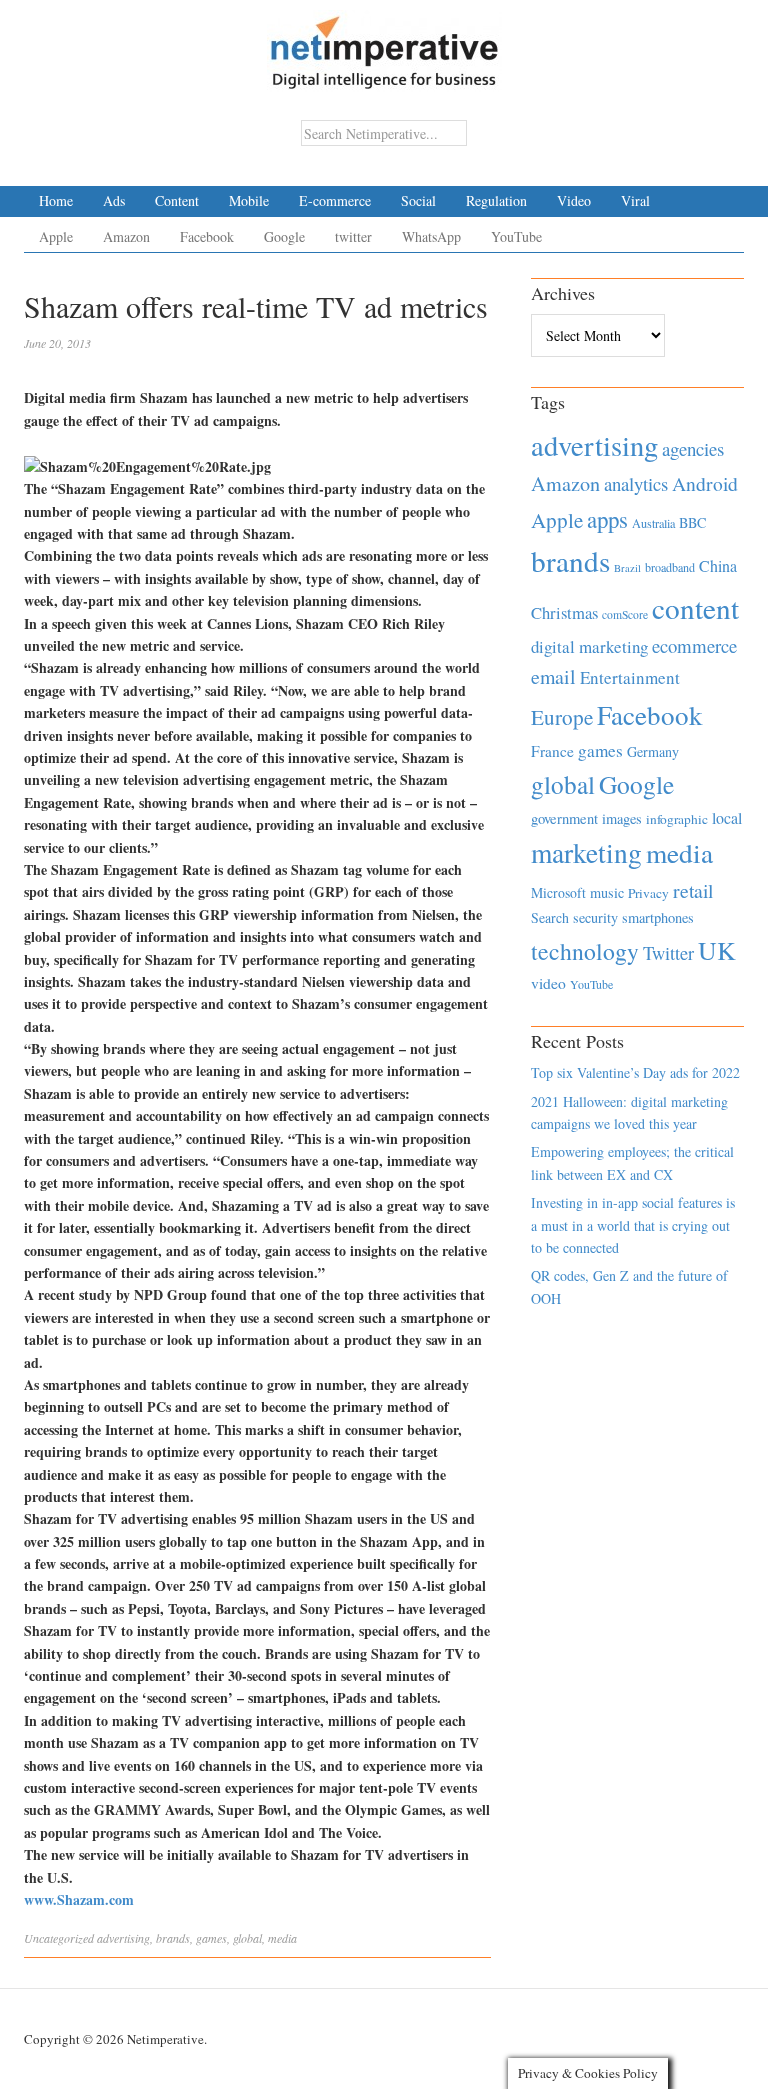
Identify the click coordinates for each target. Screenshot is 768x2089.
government (564, 818)
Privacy (648, 893)
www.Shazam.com (79, 1899)
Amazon (126, 236)
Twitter (668, 953)
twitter (353, 236)
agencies (693, 448)
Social (418, 200)
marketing (586, 852)
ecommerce (694, 645)
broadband (670, 567)
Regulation (496, 200)
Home (56, 200)
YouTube (516, 236)
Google (284, 236)
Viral (635, 200)
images (622, 818)
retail (693, 890)
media (282, 1938)
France (552, 751)
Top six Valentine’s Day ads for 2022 (635, 1072)
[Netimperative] (384, 45)
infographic (677, 819)
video (548, 983)
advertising (123, 1938)
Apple (56, 236)
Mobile (249, 200)
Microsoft (558, 892)
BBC (692, 522)
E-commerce (335, 200)
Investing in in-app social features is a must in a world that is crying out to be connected (633, 1225)
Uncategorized (59, 1938)
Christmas (564, 612)
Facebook (207, 236)
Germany (653, 751)
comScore (625, 614)
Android (705, 483)
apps (607, 519)
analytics (636, 483)
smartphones (658, 917)
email (553, 676)
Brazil (627, 568)
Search (550, 917)
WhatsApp (431, 236)
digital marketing (589, 646)
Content (177, 200)
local (727, 817)
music (607, 892)
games (211, 1938)
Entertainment (630, 677)
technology (585, 951)
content (695, 607)
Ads (114, 200)
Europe (562, 717)
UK (717, 950)
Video (574, 200)
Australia (653, 523)
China (718, 565)
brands (173, 1938)
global (247, 1938)
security (595, 917)
